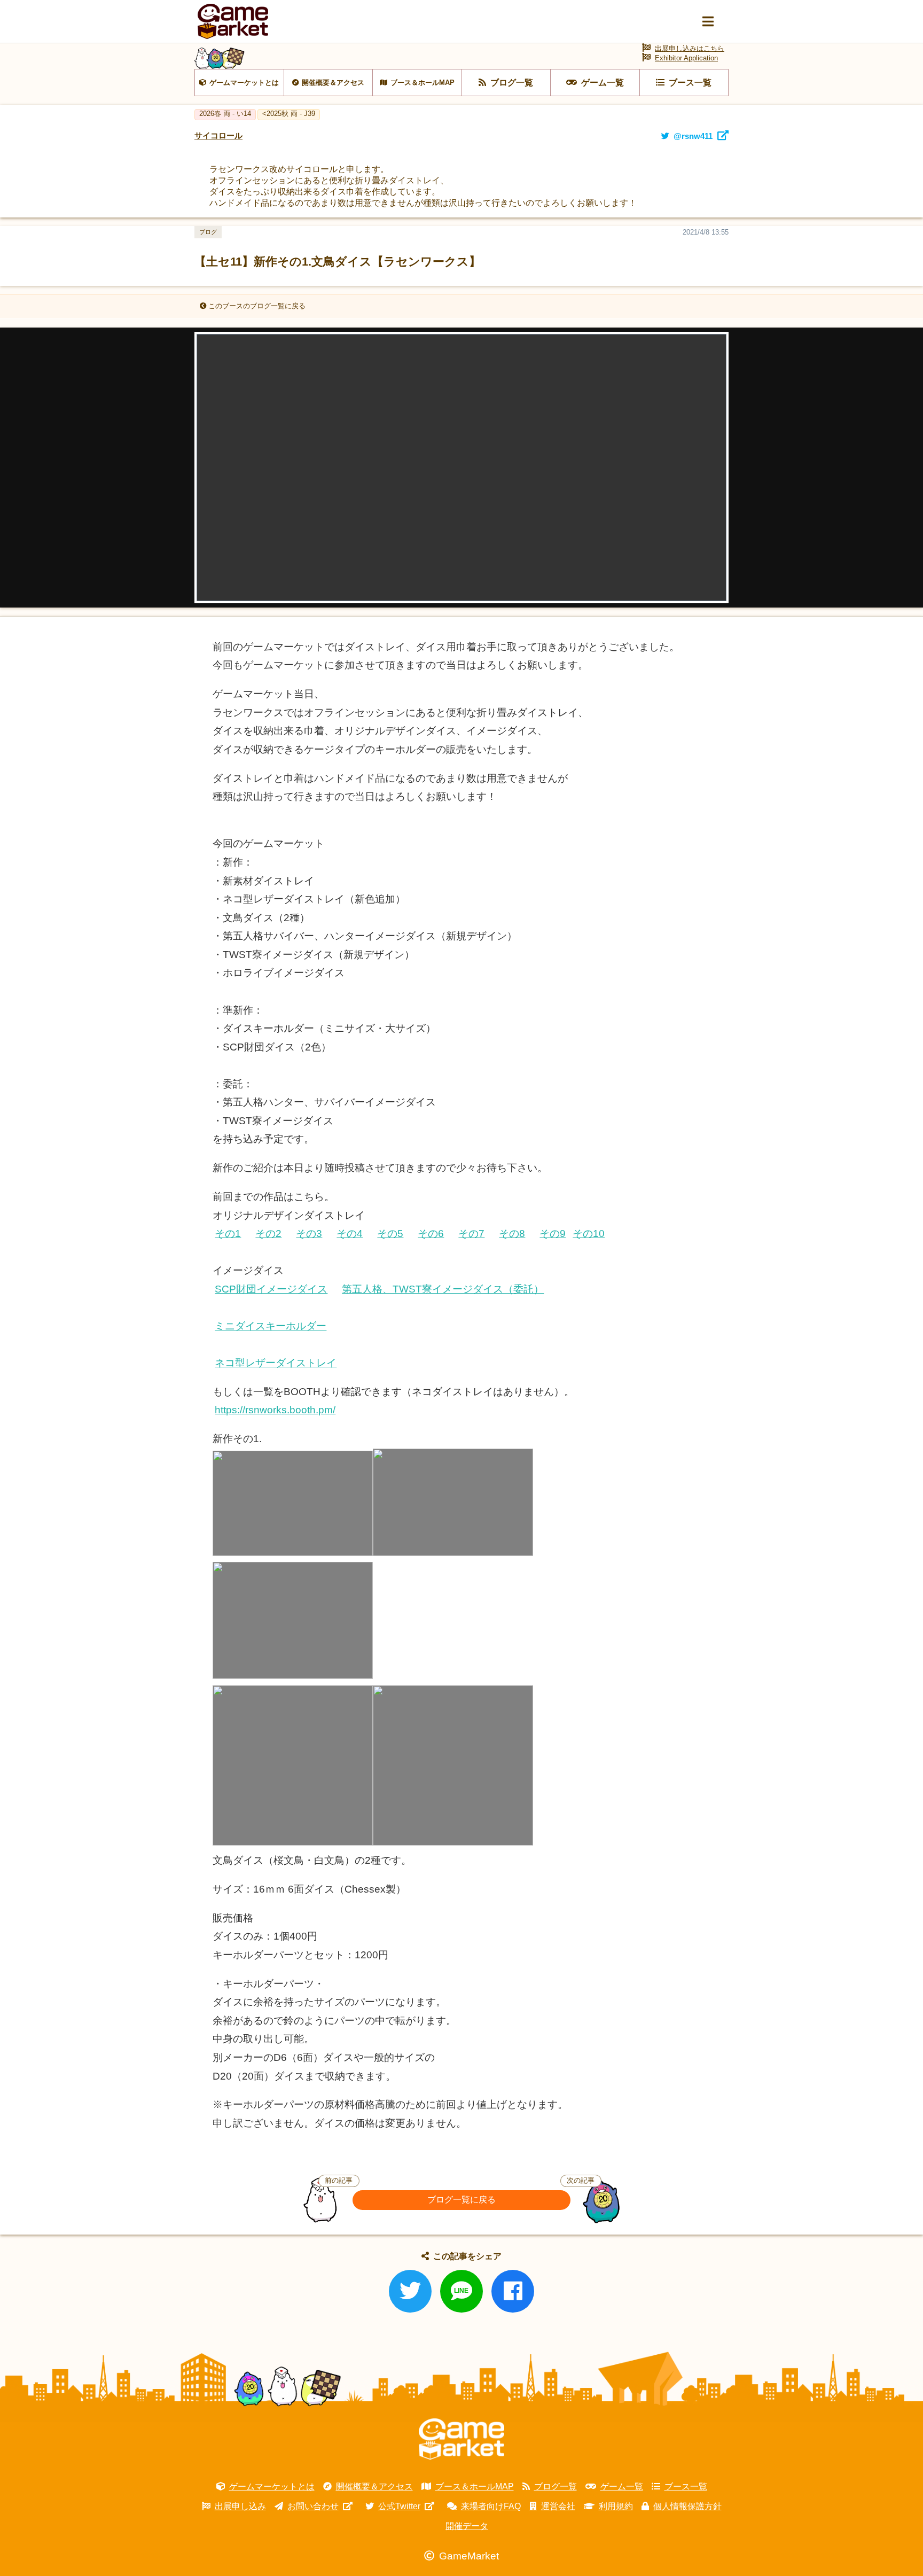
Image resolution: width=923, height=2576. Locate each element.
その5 (390, 1233)
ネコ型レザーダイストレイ (276, 1363)
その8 (512, 1233)
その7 (471, 1233)
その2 (268, 1233)
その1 (228, 1233)
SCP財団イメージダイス (271, 1289)
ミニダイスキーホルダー (271, 1326)
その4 (350, 1233)
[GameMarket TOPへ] (461, 2439)
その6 (431, 1233)
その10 (589, 1233)
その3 (309, 1233)
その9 (553, 1233)
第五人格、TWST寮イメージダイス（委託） (443, 1289)
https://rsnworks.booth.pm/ (275, 1410)
